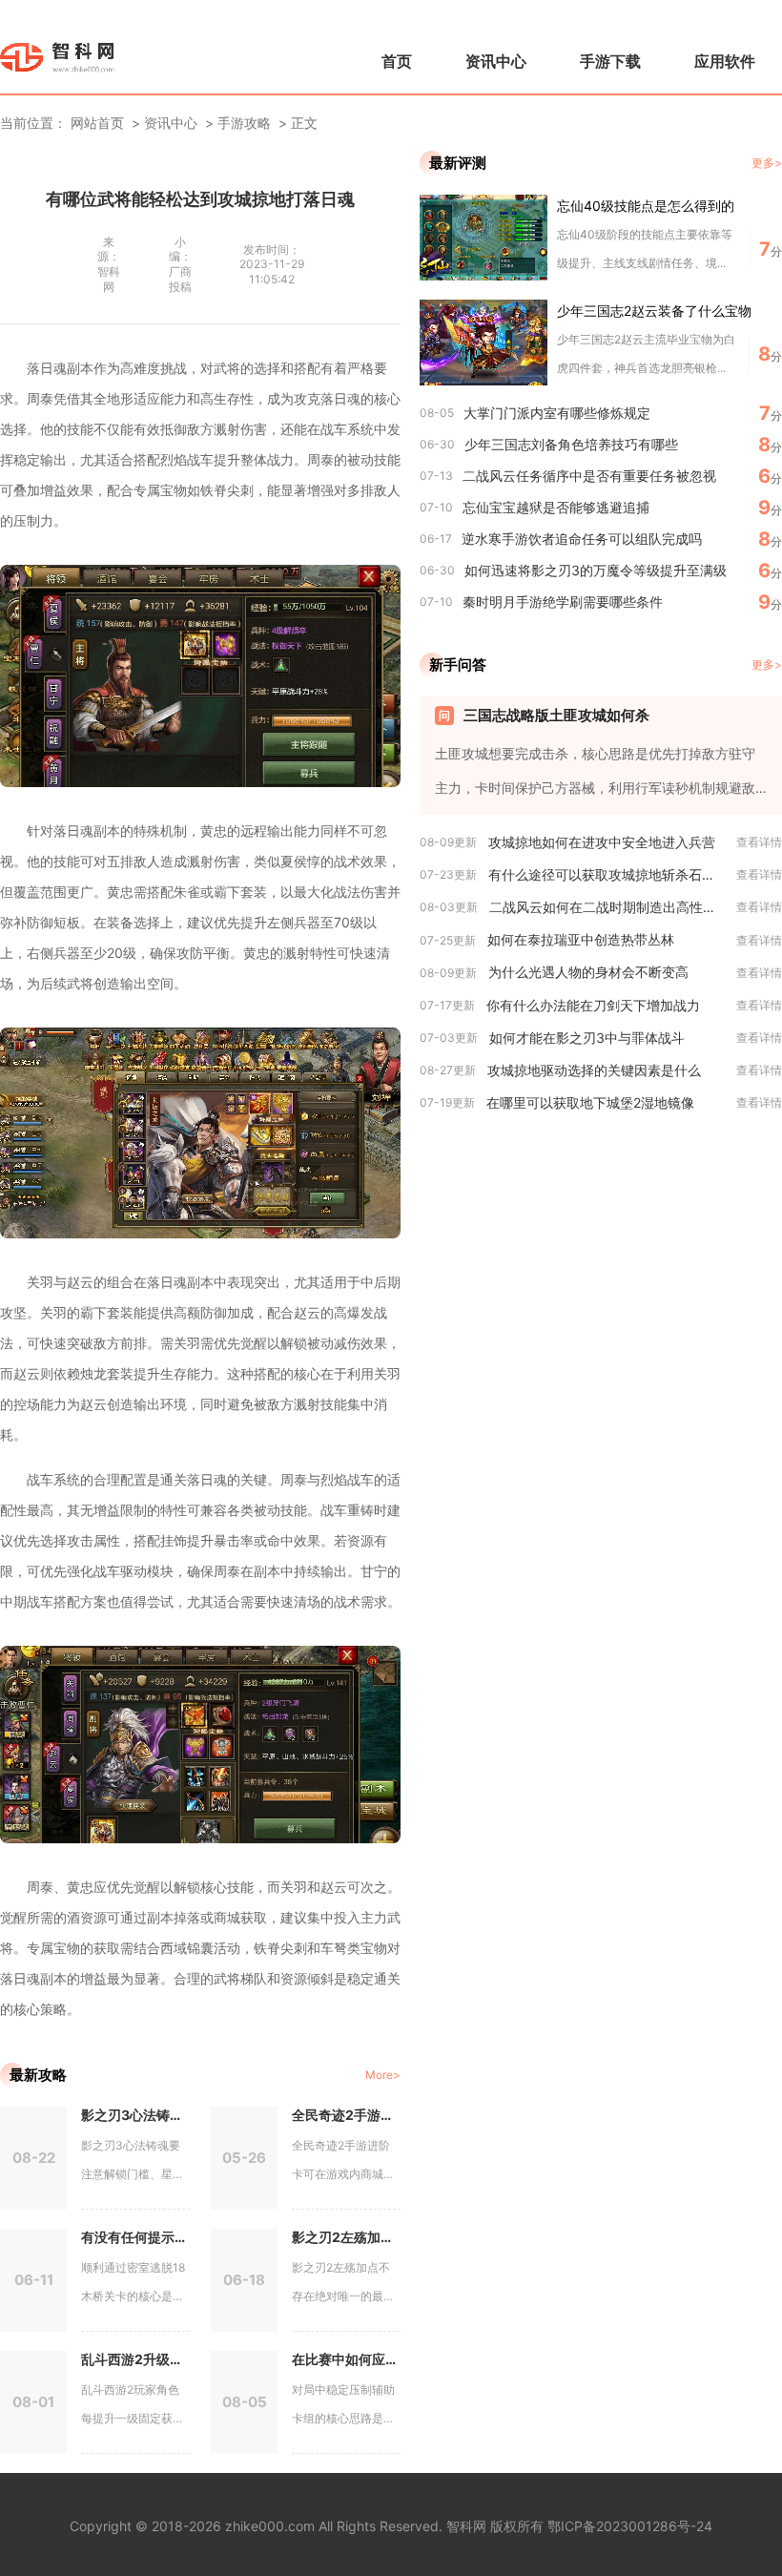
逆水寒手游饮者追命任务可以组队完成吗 (582, 539)
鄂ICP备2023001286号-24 (630, 2526)
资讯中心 (496, 61)
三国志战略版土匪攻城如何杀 (556, 715)
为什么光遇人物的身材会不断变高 (588, 972)
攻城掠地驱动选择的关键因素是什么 (594, 1070)
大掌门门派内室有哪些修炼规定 (557, 413)
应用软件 (725, 61)
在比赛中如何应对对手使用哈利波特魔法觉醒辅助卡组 (346, 2359)
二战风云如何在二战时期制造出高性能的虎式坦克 (613, 907)
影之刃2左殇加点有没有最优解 (346, 2237)
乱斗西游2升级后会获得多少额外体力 (135, 2359)
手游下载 (610, 61)
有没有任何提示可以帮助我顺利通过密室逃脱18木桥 (135, 2237)
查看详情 (759, 842)
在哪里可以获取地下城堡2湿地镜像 (590, 1102)
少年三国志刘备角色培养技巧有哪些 (571, 444)
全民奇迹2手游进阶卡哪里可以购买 (346, 2115)
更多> (767, 163)
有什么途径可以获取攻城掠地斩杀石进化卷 (612, 874)
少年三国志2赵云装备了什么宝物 (654, 311)
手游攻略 (244, 123)
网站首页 (97, 123)
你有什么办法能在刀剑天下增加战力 (593, 1005)
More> (383, 2075)
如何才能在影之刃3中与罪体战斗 (587, 1038)
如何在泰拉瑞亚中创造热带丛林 (581, 939)
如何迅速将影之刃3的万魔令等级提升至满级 (596, 570)
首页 (397, 61)
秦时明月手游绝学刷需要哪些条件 (563, 602)
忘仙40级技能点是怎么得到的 (646, 206)
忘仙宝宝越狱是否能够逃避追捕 (556, 507)
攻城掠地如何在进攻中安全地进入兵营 (602, 842)
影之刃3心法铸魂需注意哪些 (135, 2115)
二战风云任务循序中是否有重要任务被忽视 (589, 476)
